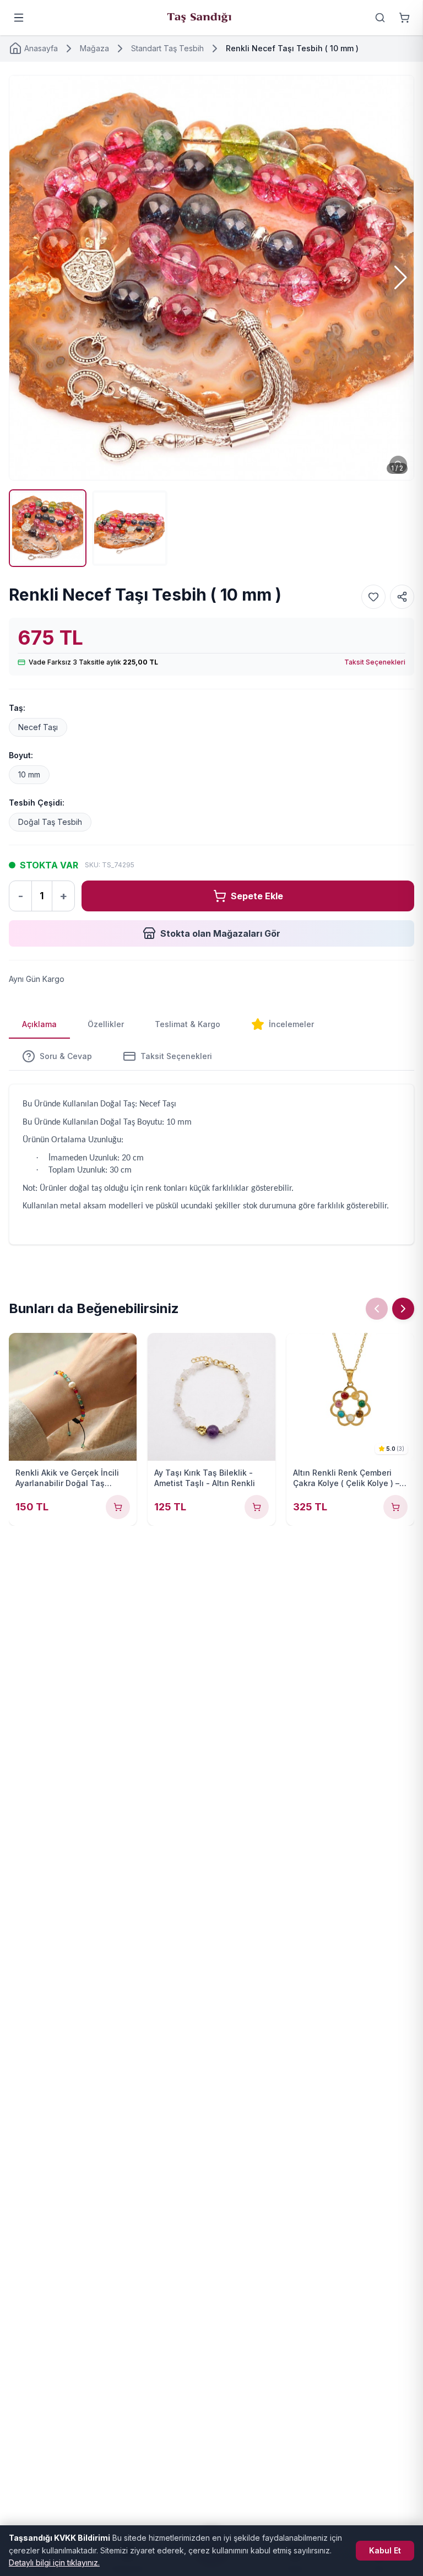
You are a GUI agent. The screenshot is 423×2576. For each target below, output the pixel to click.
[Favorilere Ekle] (373, 597)
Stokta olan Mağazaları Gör (220, 933)
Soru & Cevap (66, 1056)
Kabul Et (385, 2550)
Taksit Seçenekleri (375, 662)
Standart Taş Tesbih (167, 48)
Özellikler (106, 1024)
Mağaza (94, 48)
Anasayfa (41, 48)
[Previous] (377, 1309)
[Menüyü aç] (19, 18)
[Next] (403, 1309)
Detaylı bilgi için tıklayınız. (54, 2563)
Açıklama (39, 1024)
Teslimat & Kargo (188, 1024)
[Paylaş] (402, 597)
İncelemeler (291, 1024)
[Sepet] (404, 18)
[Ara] (380, 18)
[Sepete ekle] (118, 1507)
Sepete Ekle (257, 896)
